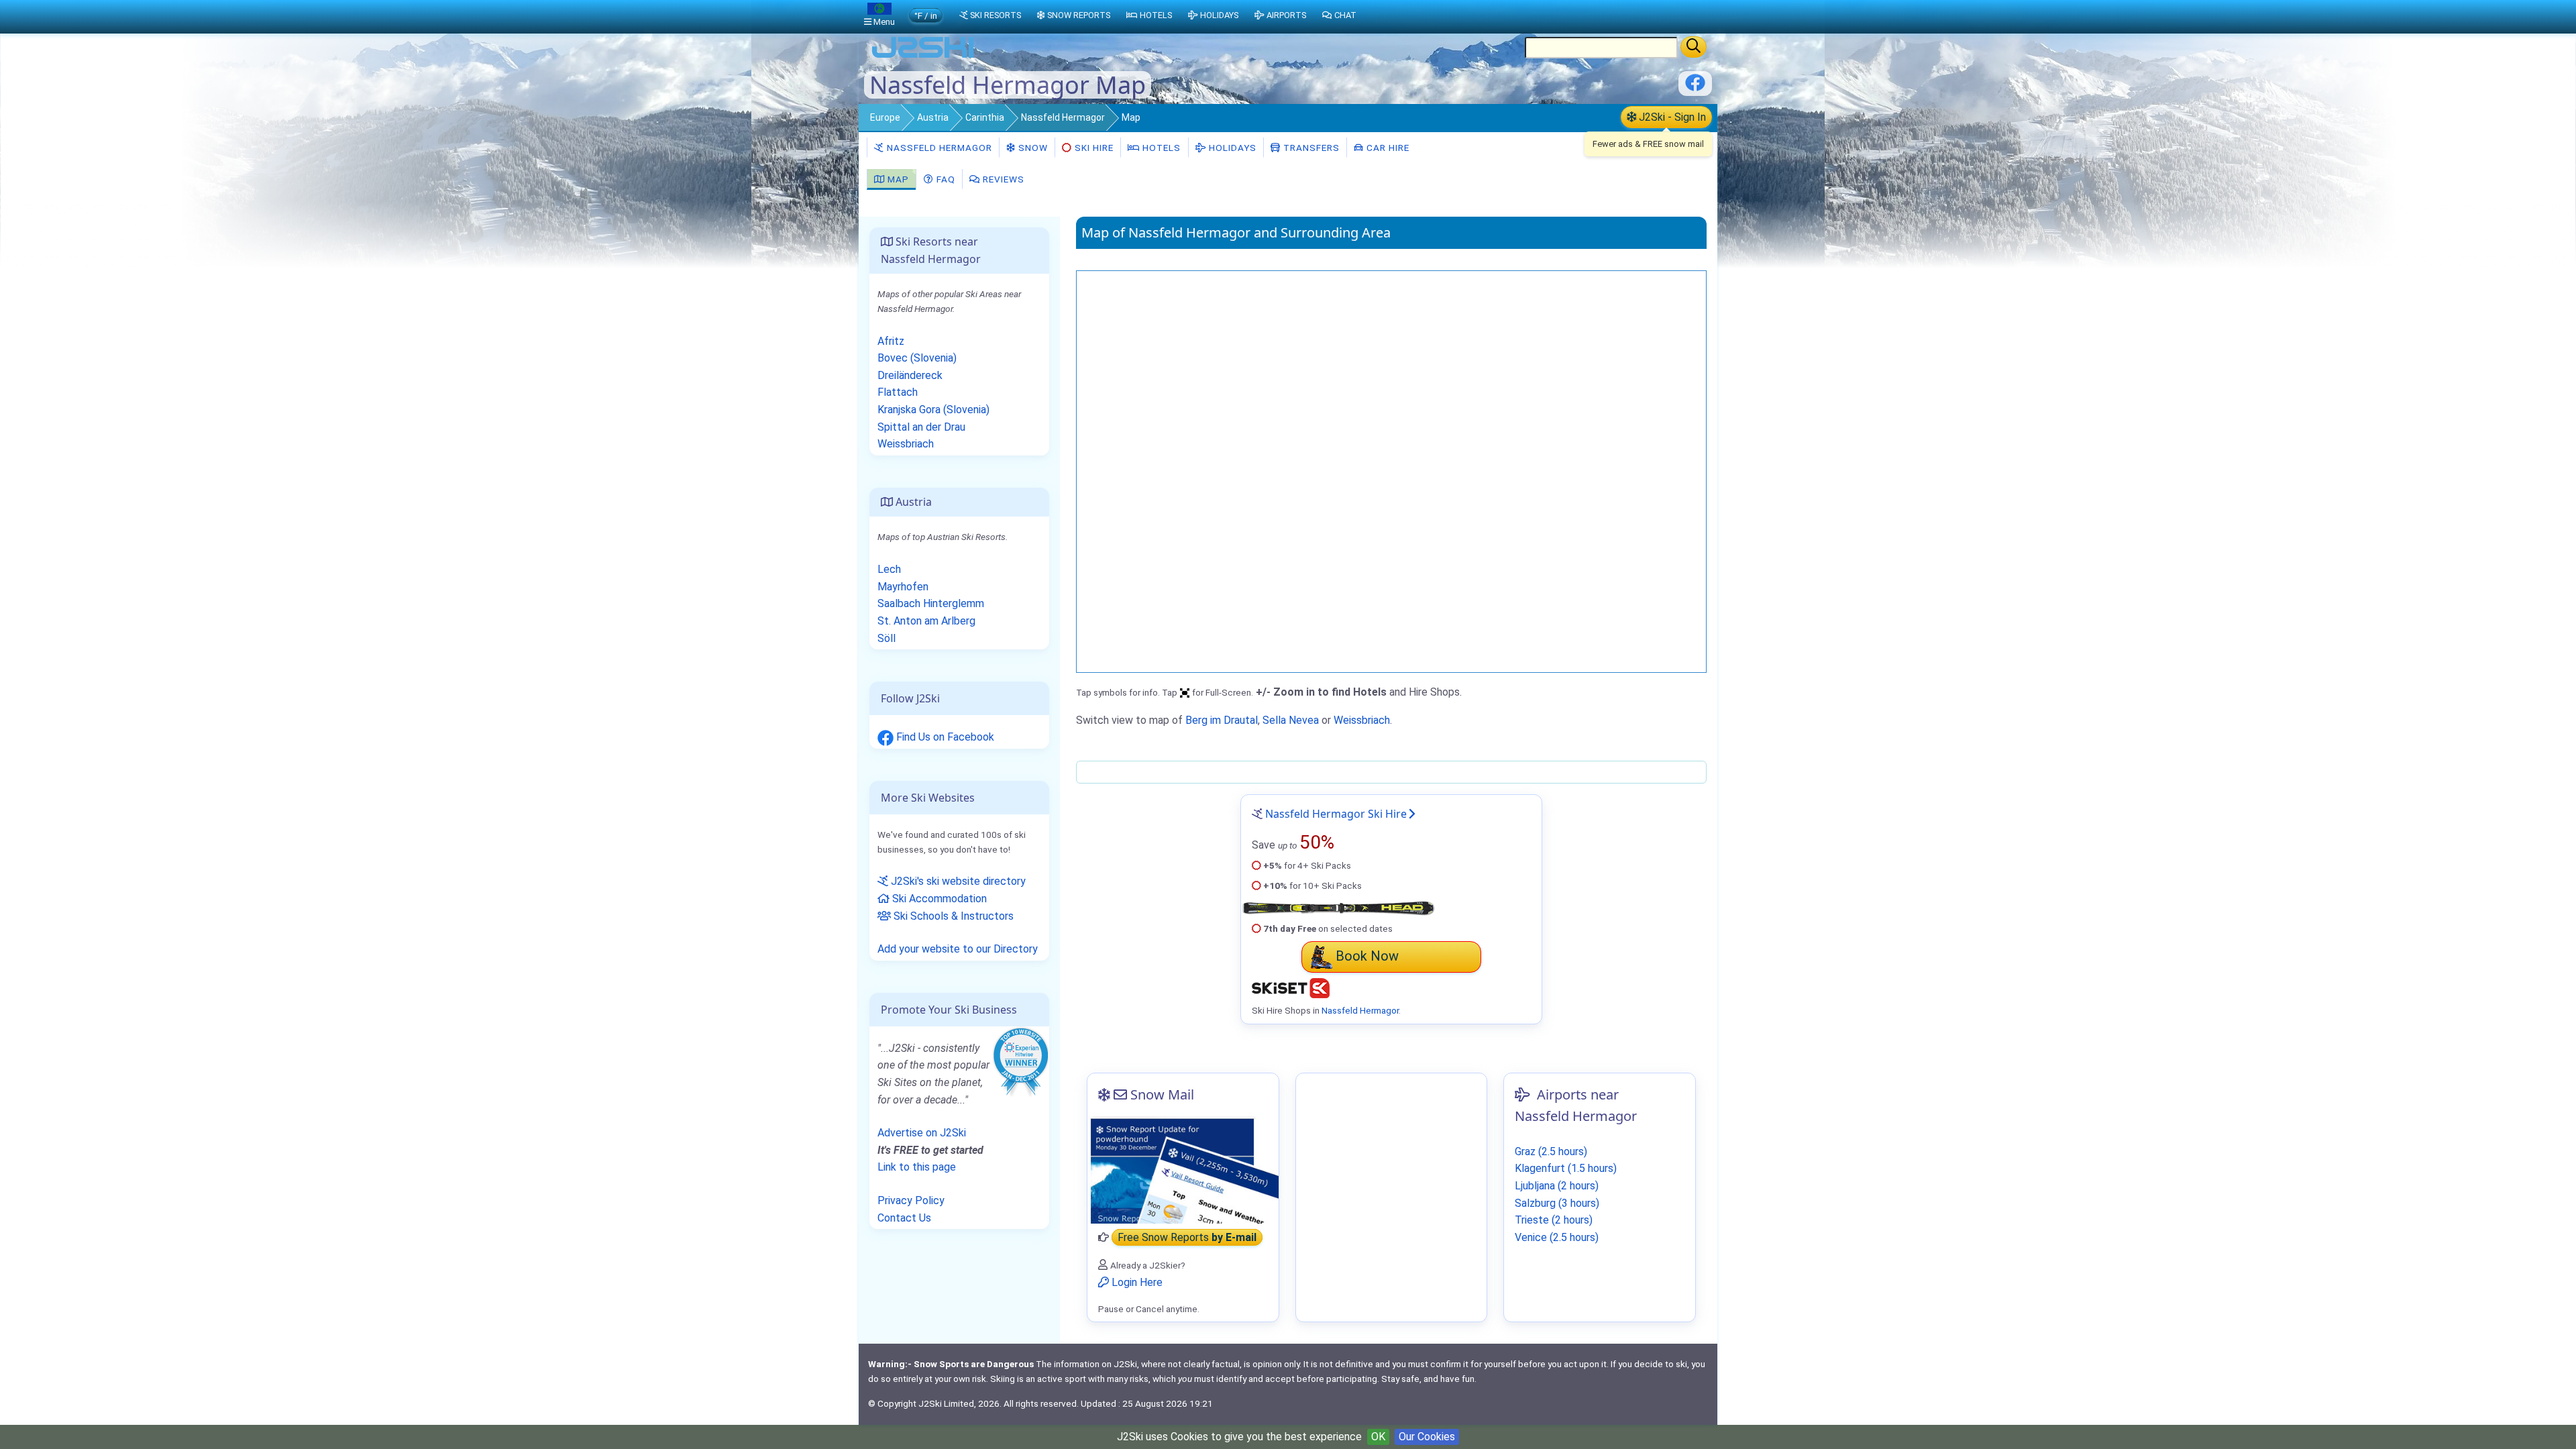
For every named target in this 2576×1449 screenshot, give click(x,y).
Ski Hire (1094, 148)
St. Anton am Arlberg (926, 621)
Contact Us (904, 1218)
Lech (889, 569)
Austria (933, 117)
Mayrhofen (903, 587)
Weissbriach (1362, 720)
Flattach (898, 392)
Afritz (891, 341)
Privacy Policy (911, 1200)
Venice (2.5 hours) (1557, 1237)
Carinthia (985, 117)
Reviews (1002, 179)
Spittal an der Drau (921, 427)
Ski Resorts (996, 15)
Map (897, 179)
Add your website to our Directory (958, 949)
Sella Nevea (1291, 720)
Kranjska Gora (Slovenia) (933, 410)
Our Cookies (1427, 1437)
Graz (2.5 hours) (1551, 1151)
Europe (885, 117)
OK (1378, 1437)
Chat (1345, 15)
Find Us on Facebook (944, 737)
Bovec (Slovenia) (917, 358)
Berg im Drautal (1222, 720)
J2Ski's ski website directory (957, 881)
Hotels (1160, 148)
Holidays (1231, 148)
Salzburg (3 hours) (1557, 1203)
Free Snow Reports (1187, 1237)
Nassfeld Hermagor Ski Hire (1336, 814)
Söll (887, 638)
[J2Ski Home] (923, 57)
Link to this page (917, 1167)
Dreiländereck (910, 375)
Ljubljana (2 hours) (1557, 1186)
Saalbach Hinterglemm (931, 603)
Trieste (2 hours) (1554, 1220)
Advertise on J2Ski (922, 1133)
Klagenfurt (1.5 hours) (1566, 1168)
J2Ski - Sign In (1671, 117)
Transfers (1310, 148)
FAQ (945, 179)
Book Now (1367, 956)
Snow (1032, 148)
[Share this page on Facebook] (1695, 88)
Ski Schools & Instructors (952, 916)
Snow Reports (1079, 15)
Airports (1286, 15)
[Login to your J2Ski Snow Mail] (1183, 1170)
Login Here (1136, 1282)
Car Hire (1387, 148)
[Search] (1694, 47)
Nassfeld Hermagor (1063, 117)
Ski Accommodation (938, 899)
